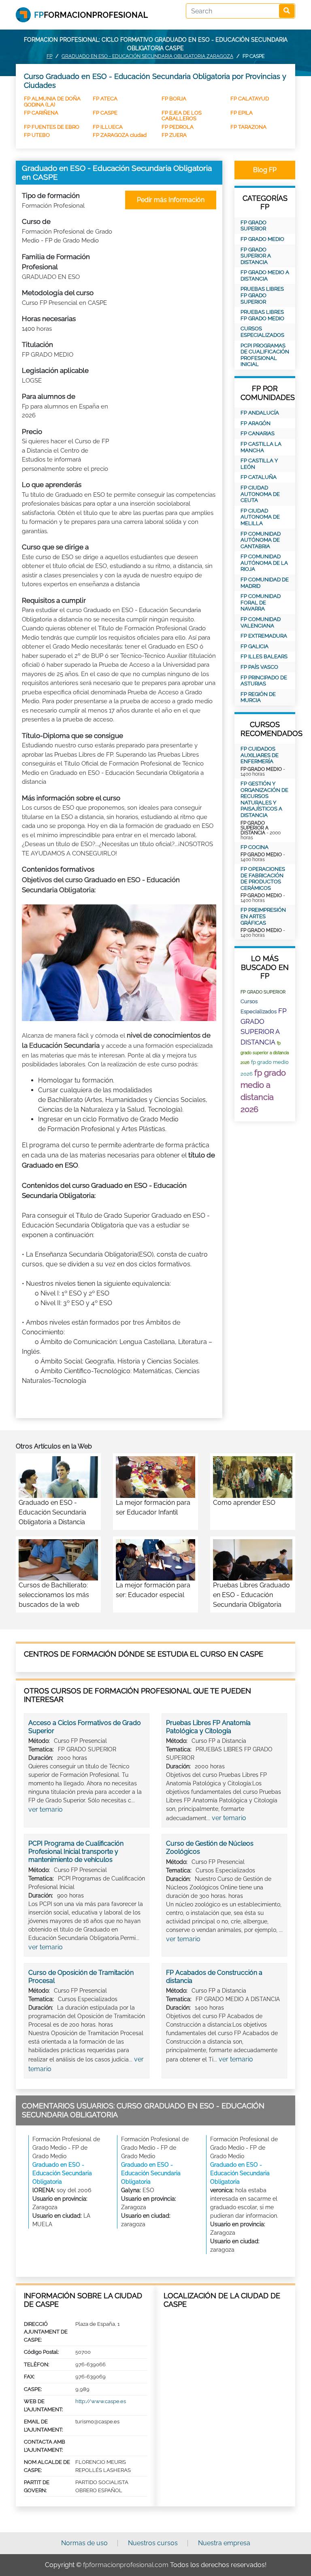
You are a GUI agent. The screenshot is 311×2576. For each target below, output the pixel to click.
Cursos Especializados (262, 332)
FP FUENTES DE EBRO (52, 127)
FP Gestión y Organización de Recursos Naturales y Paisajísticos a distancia (264, 799)
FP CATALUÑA (259, 477)
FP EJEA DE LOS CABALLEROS (182, 116)
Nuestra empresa (224, 2543)
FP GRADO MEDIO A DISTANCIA (265, 275)
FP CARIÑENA (41, 113)
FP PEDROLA (178, 127)
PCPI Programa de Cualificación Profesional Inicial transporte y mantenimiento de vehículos (76, 1852)
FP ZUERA (174, 135)
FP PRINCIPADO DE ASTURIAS (264, 681)
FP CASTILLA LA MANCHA (261, 447)
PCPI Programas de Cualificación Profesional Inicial (265, 355)
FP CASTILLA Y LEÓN (259, 464)
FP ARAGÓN (256, 423)
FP (49, 56)
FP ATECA (105, 99)
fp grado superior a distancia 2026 (265, 1053)
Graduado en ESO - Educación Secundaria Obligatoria (62, 2173)
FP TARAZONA (248, 127)
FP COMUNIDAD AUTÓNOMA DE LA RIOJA (264, 563)
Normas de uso (84, 2543)
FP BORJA (174, 99)
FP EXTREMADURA (264, 636)
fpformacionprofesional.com (126, 2565)
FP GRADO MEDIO (262, 239)
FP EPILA (242, 113)
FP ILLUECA (108, 127)
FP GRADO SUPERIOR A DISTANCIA (256, 256)
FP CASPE (105, 113)
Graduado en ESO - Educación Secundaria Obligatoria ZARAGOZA (147, 56)
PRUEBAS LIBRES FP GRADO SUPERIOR (262, 295)
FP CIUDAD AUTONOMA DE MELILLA (260, 517)
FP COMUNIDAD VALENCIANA (261, 622)
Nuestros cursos (153, 2543)
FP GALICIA (255, 646)
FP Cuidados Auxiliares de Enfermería (260, 755)
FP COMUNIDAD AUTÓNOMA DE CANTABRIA (261, 540)
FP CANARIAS (258, 433)
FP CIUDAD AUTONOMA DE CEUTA (260, 494)
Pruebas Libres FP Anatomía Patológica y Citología (208, 1727)
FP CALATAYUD (250, 99)
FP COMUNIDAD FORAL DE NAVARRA (261, 602)
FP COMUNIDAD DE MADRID (265, 583)
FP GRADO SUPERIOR (253, 226)
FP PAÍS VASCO (259, 667)
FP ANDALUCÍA (260, 413)
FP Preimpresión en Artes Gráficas (263, 916)
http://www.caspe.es (101, 2401)
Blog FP (265, 170)
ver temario (46, 1809)
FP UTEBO (37, 135)
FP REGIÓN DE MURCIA (258, 697)
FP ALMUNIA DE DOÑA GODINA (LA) (52, 101)
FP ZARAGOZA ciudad (120, 135)
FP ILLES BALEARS (264, 656)
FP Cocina (255, 847)
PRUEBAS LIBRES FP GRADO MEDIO (262, 315)
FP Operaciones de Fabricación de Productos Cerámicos (263, 879)
